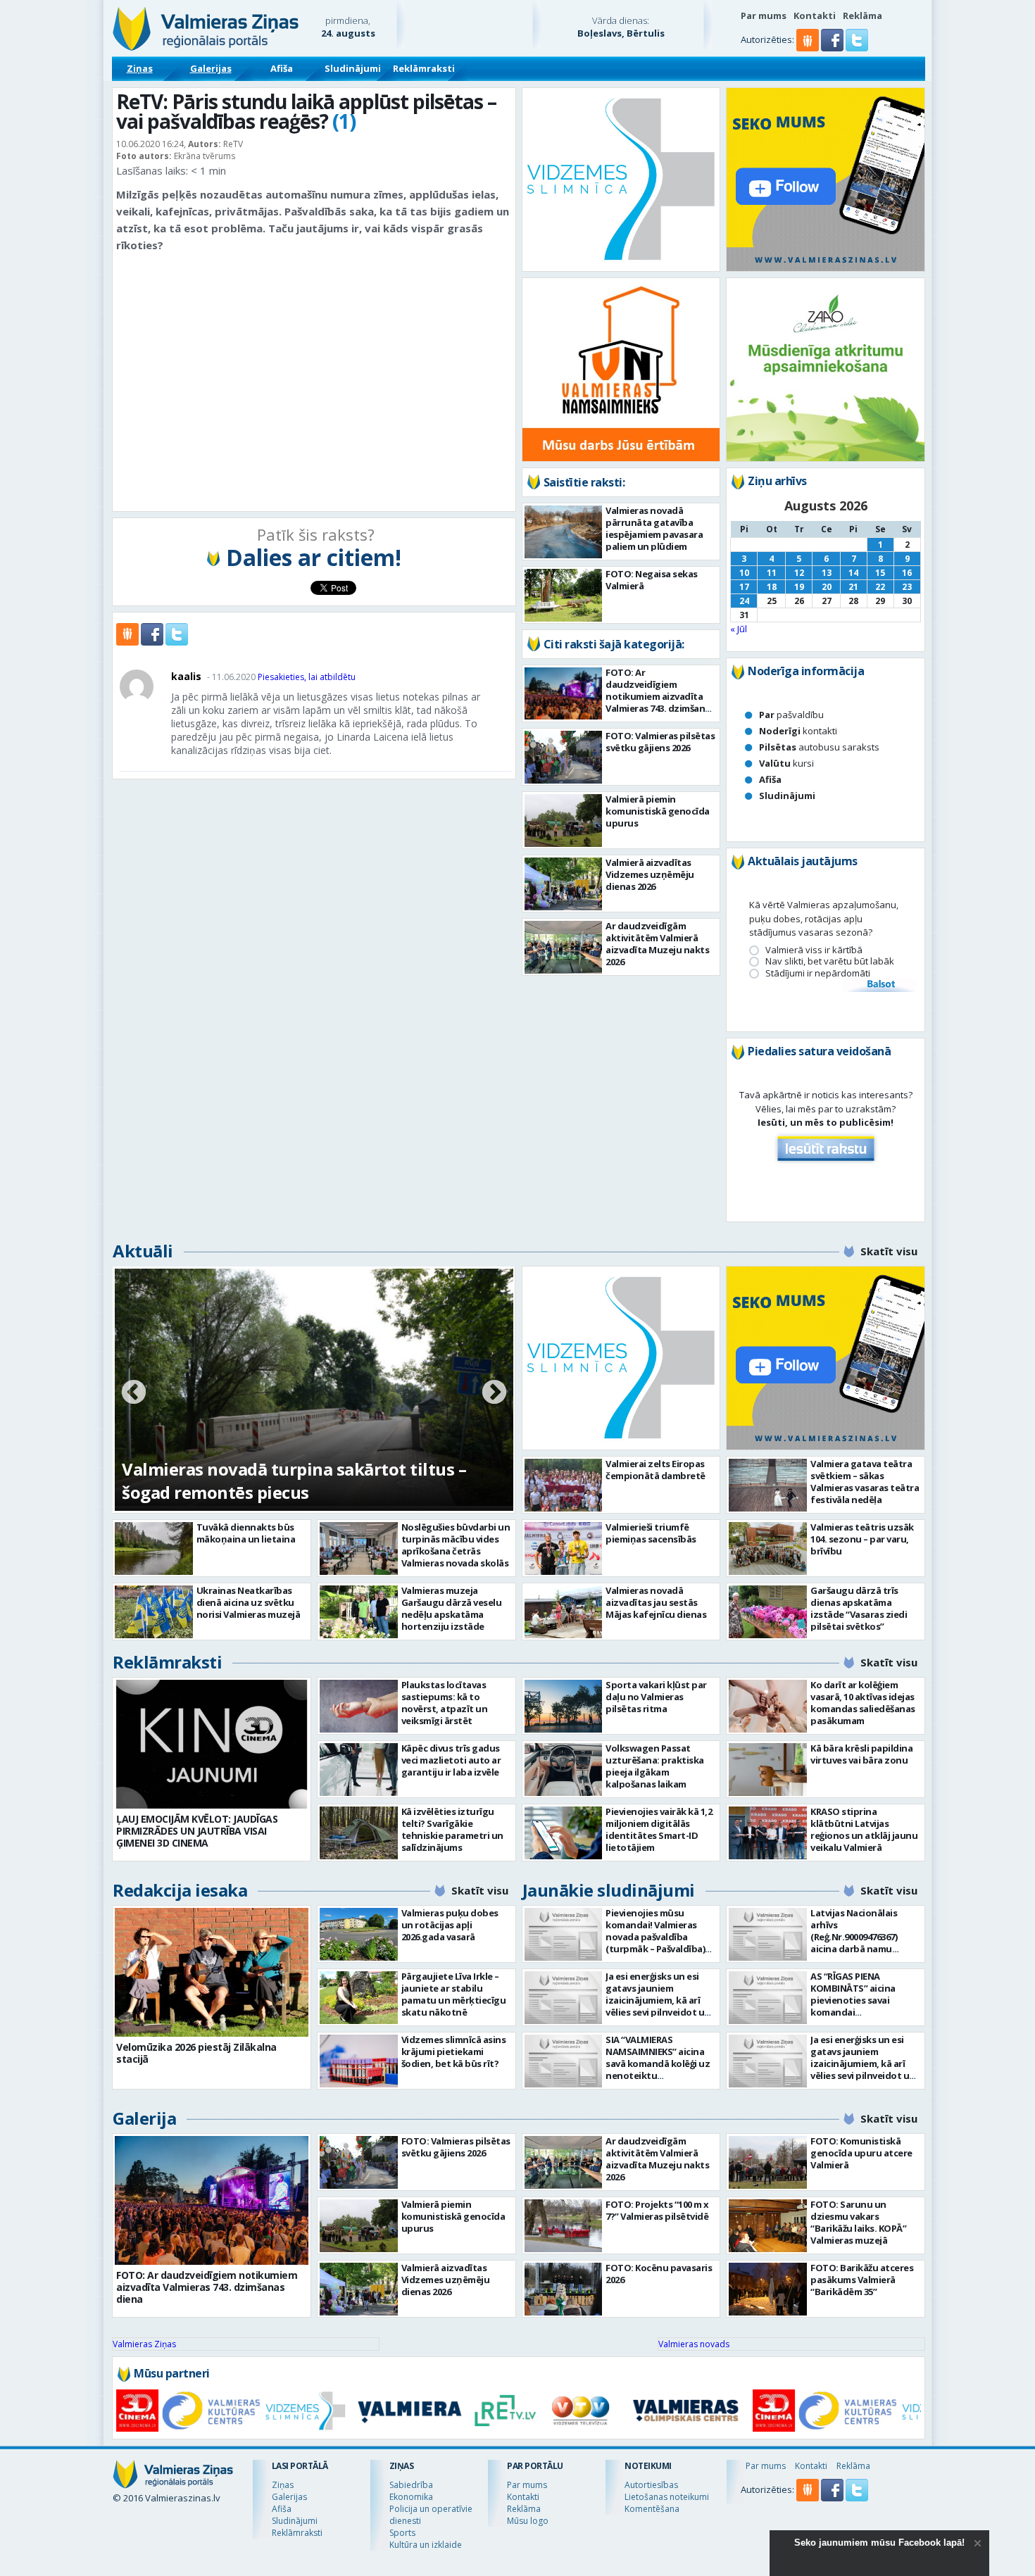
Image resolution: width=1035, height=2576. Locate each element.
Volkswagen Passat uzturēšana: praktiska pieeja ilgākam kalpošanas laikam (655, 1766)
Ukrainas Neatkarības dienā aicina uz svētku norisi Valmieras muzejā (249, 1602)
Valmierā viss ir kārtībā (814, 950)
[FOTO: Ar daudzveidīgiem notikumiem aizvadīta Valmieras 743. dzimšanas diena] (564, 693)
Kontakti (815, 15)
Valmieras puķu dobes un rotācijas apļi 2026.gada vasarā (450, 1925)
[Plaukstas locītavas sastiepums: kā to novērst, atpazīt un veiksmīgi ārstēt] (359, 1706)
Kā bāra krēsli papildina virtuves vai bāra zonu (861, 1754)
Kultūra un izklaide (426, 2545)
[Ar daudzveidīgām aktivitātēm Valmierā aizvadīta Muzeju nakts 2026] (564, 947)
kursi (786, 763)
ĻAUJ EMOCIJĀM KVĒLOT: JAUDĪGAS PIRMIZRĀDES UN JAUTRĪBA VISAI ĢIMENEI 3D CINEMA (197, 1831)
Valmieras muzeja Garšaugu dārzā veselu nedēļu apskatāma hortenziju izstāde (452, 1608)
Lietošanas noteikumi (667, 2497)
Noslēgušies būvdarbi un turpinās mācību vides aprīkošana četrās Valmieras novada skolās (456, 1545)
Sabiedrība (411, 2485)
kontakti (798, 731)
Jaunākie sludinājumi (609, 1890)
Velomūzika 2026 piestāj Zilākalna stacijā (196, 2053)
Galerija (144, 2118)
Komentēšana (652, 2509)
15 (880, 573)
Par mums (764, 15)
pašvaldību (791, 715)
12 (799, 573)
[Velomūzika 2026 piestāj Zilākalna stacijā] (212, 1972)
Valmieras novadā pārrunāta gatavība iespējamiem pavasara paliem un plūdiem (654, 528)
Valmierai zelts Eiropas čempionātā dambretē (655, 1470)
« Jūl (739, 629)
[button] (833, 48)
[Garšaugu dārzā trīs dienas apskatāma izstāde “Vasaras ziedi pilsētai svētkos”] (768, 1612)
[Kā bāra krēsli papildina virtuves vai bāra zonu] (768, 1770)
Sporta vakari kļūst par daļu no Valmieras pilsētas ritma (656, 1697)
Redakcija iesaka (180, 1890)
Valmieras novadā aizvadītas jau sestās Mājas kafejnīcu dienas (656, 1602)
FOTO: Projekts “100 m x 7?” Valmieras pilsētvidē (657, 2210)
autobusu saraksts (819, 747)
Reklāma (862, 15)
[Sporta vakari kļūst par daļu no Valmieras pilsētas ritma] (564, 1706)
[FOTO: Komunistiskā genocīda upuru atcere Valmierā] (768, 2162)
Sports (402, 2533)
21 (853, 587)
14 (853, 573)
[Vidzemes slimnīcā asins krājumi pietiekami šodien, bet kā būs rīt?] (359, 2061)
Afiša (282, 68)
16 (907, 573)
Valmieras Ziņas (144, 2344)
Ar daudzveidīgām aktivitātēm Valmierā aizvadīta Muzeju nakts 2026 (657, 944)
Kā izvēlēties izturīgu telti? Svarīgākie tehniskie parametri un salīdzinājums (452, 1829)
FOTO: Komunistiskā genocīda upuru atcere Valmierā (861, 2153)
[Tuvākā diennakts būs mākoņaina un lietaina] (154, 1548)
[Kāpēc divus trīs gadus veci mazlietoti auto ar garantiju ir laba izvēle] (359, 1770)
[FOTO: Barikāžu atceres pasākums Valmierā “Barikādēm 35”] (768, 2289)
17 (744, 587)
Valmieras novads (694, 2344)
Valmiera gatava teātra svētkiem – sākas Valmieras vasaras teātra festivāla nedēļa (865, 1482)
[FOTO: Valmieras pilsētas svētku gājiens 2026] (564, 757)
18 (772, 587)
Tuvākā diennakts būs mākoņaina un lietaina (246, 1533)
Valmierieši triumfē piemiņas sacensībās (651, 1533)
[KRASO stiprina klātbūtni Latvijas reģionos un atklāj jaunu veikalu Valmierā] (768, 1833)
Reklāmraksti (424, 68)
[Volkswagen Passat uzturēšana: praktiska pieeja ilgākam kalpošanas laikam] (564, 1770)
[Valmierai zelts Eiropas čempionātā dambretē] (564, 1485)
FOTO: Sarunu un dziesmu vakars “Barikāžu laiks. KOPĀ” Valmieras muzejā (858, 2222)
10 (744, 573)
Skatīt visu (889, 1251)
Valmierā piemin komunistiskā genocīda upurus (658, 811)
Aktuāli (143, 1251)
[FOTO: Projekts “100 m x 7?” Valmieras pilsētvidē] (564, 2226)
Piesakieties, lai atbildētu (307, 677)
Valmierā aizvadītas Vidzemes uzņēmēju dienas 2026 (650, 874)
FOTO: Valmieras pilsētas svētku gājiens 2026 (660, 742)
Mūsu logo (528, 2521)
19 (799, 587)
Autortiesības (651, 2485)
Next (494, 1393)
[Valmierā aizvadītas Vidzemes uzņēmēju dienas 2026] (564, 884)
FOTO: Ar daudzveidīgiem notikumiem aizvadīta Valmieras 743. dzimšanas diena (660, 696)
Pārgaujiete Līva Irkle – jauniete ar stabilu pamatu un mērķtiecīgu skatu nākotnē (454, 1994)
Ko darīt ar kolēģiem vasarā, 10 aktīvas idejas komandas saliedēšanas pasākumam (863, 1703)
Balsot (880, 985)
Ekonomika (411, 2497)
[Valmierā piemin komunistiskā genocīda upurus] (564, 821)
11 (772, 573)
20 (827, 587)
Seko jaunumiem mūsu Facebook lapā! (879, 2543)
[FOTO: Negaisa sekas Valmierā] (564, 595)
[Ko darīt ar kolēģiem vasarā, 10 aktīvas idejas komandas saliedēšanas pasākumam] (768, 1706)
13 (827, 573)
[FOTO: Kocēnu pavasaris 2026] (564, 2289)
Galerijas (211, 68)
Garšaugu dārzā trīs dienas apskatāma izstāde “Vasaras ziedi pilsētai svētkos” (859, 1608)
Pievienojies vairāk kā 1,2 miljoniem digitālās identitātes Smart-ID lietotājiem (659, 1829)
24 (744, 601)
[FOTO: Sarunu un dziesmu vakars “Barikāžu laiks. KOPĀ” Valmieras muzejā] (768, 2226)
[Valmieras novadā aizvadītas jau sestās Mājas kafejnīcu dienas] (564, 1612)
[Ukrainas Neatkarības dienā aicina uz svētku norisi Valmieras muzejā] (154, 1612)
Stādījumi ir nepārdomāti (818, 973)
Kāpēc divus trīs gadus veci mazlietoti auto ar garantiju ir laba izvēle (451, 1760)
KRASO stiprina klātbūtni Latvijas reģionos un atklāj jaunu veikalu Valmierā (864, 1829)
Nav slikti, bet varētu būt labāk (830, 961)
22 (880, 587)
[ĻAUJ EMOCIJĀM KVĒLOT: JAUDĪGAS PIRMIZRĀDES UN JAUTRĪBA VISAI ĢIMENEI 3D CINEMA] (212, 1744)
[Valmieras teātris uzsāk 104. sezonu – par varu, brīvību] (768, 1548)
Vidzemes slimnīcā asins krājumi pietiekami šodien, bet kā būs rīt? (454, 2052)
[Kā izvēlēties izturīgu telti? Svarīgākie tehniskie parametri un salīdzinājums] (359, 1833)
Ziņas (140, 68)
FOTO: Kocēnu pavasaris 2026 (659, 2274)
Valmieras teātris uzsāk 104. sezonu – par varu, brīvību (862, 1539)
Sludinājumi (353, 68)
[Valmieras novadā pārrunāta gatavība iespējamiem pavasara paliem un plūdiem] (564, 532)
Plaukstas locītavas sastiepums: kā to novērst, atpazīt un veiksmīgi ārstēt (445, 1703)
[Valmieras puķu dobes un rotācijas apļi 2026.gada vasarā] (359, 1934)
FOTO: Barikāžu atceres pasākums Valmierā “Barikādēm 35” (862, 2280)
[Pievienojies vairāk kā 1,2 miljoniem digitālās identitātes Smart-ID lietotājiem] (564, 1833)
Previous (134, 1393)
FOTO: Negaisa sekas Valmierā (652, 580)
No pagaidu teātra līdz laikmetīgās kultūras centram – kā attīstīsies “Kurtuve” (299, 1481)
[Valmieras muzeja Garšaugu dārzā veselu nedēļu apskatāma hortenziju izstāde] (359, 1612)
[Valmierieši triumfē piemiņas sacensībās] (564, 1548)
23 (907, 587)
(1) (344, 121)
